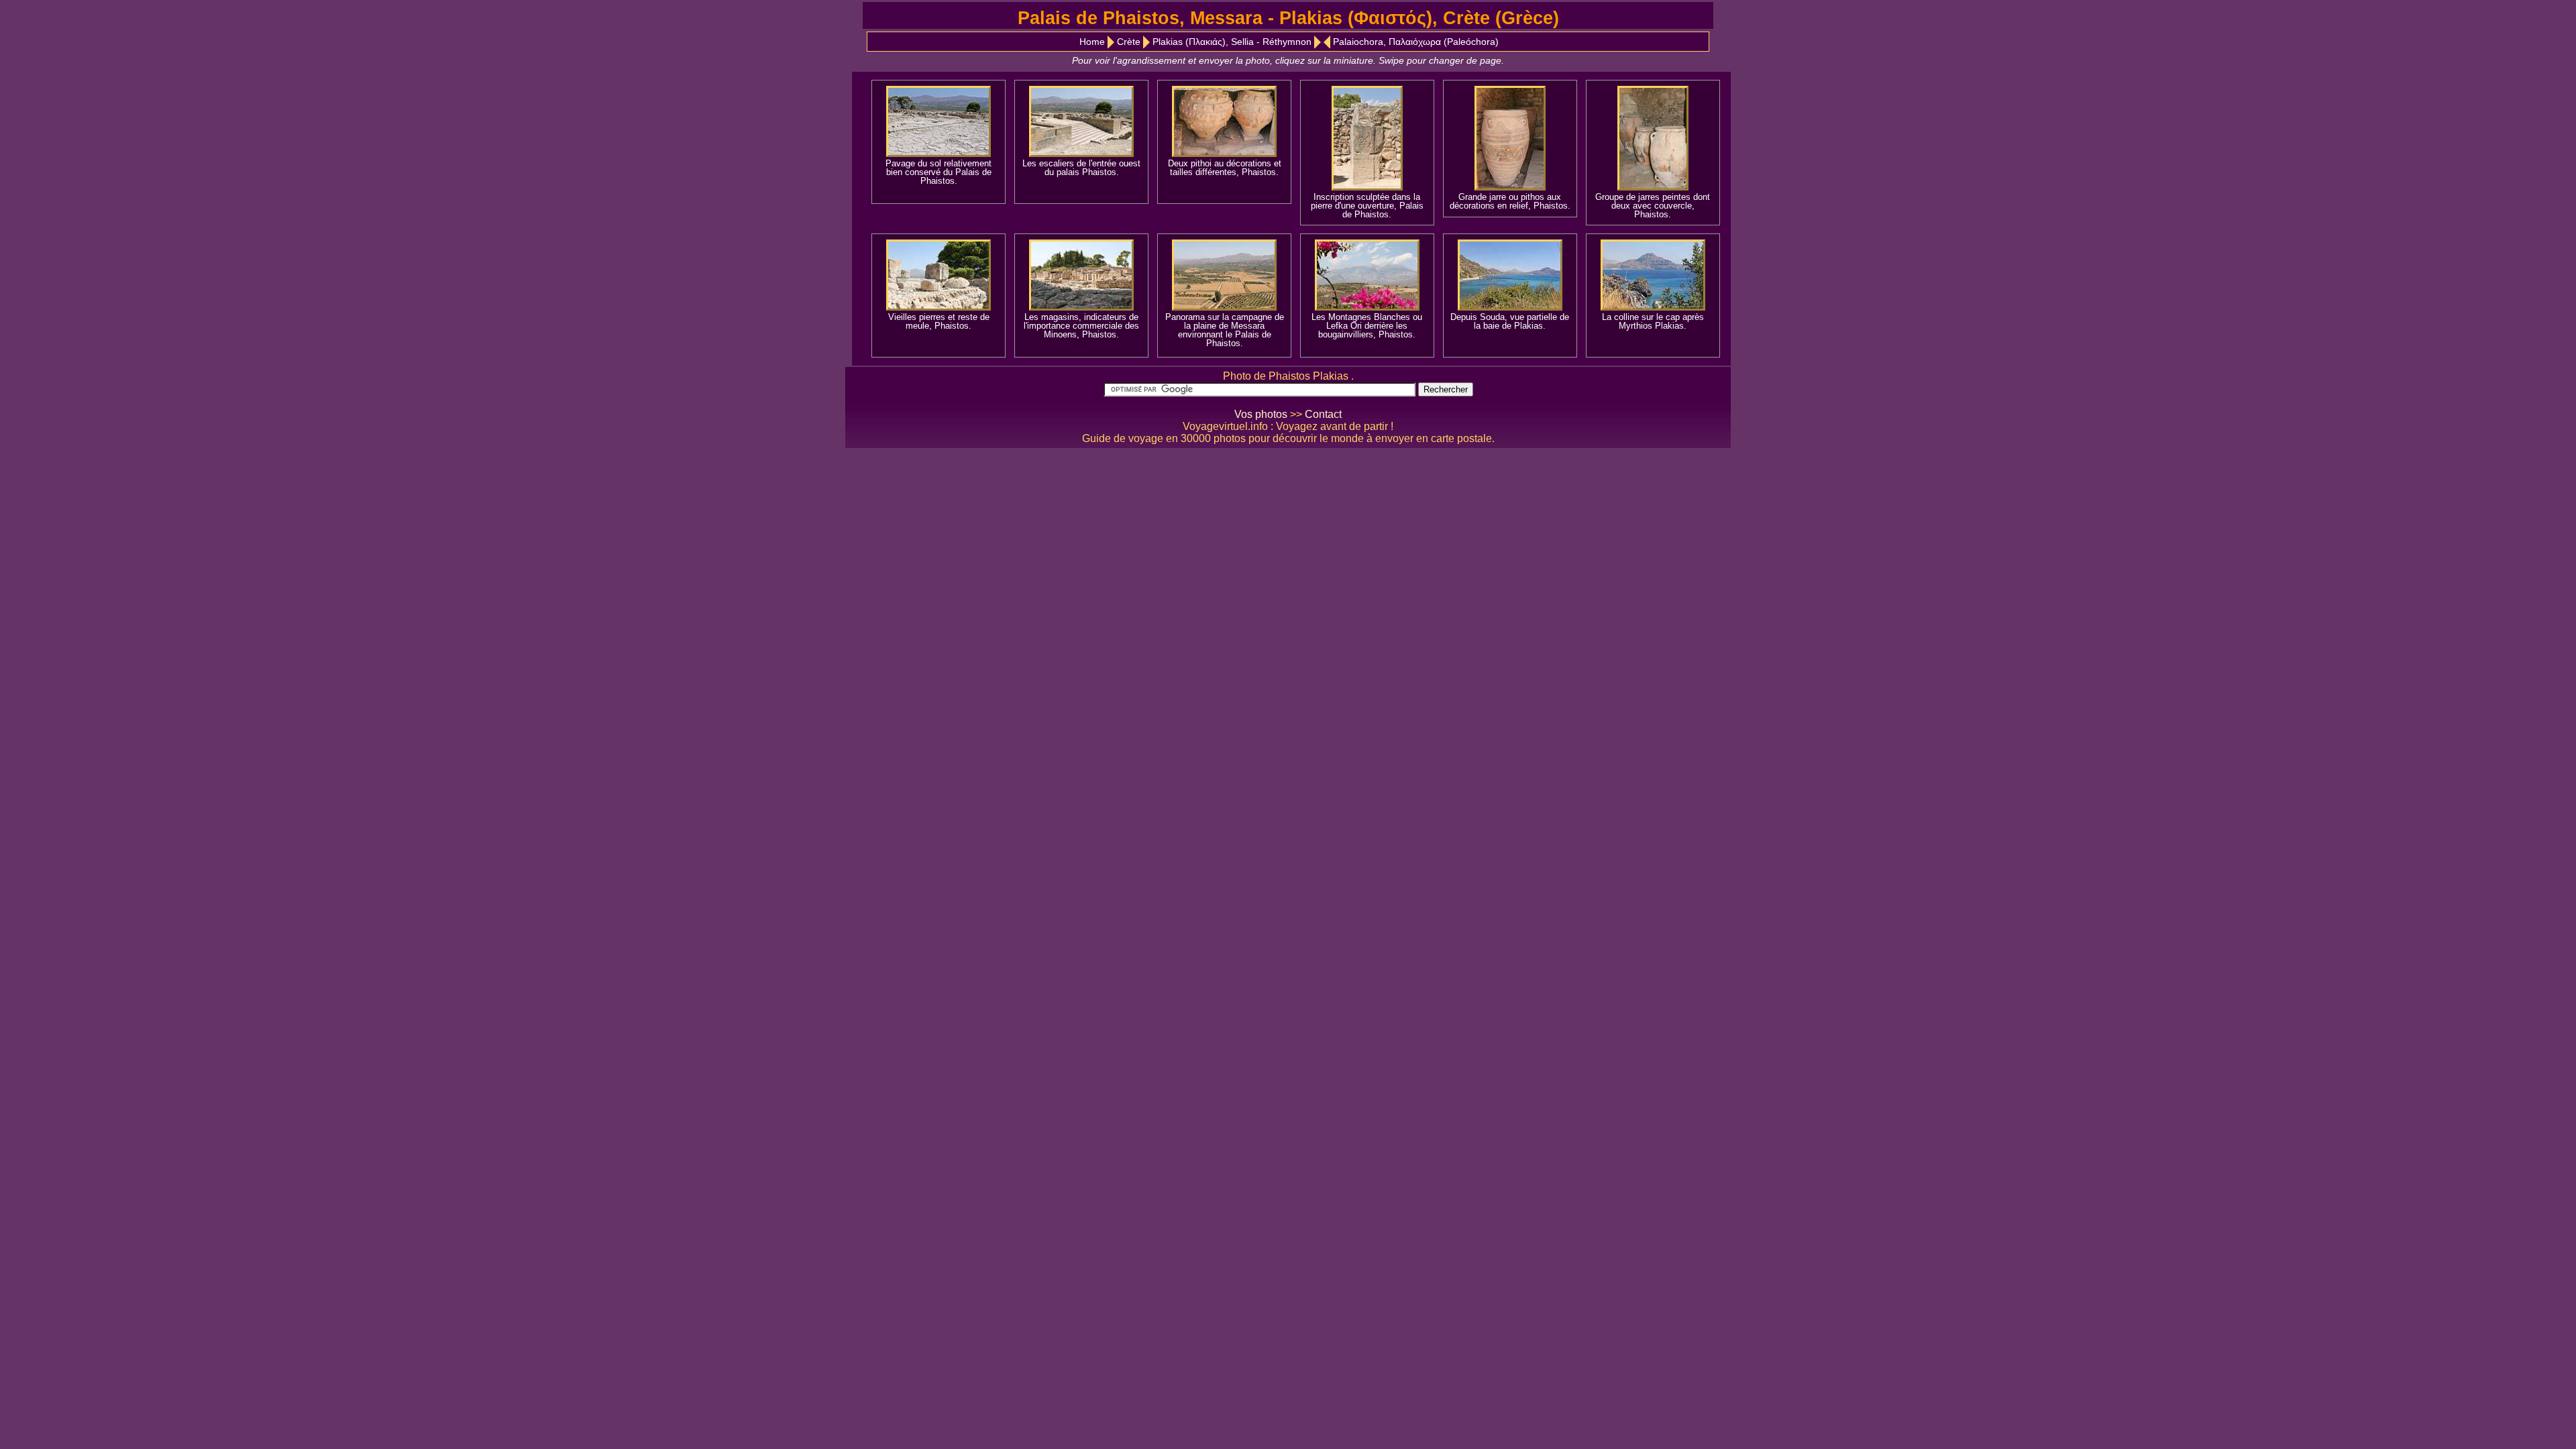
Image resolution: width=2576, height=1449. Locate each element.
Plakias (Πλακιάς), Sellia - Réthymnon (1232, 42)
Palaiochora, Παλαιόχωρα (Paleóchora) (1416, 42)
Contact (1323, 414)
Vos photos (1261, 414)
